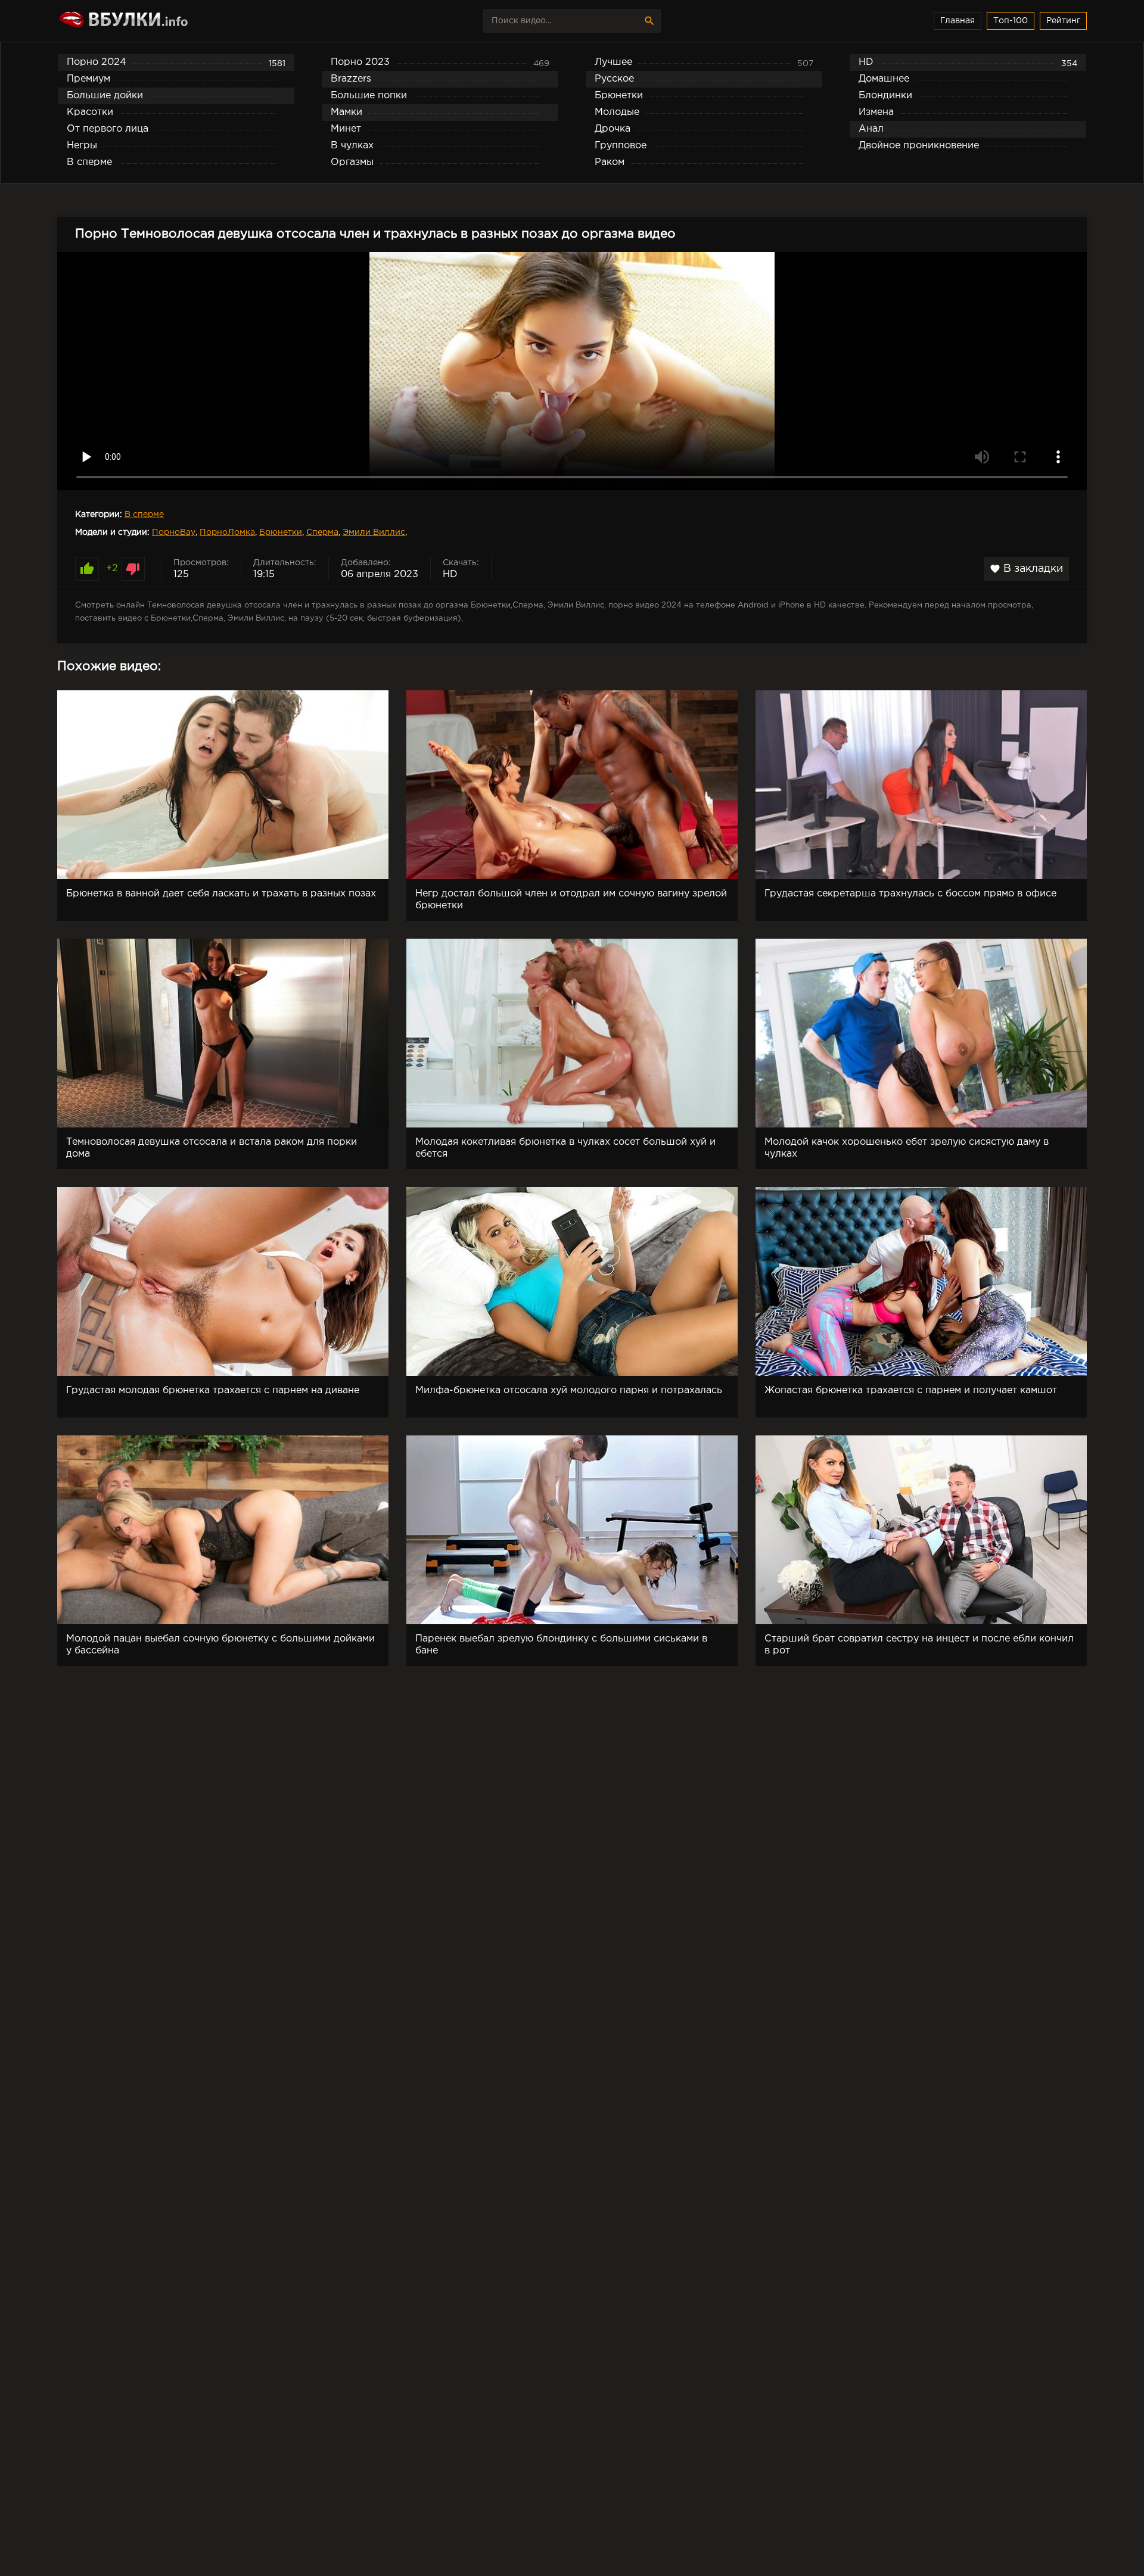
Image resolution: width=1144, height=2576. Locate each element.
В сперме (144, 515)
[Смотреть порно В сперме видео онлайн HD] (161, 21)
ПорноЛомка (227, 532)
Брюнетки (281, 532)
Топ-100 (1011, 21)
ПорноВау (174, 532)
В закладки (1026, 569)
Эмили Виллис (374, 532)
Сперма (322, 532)
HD (450, 574)
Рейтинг (1063, 21)
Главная (958, 21)
